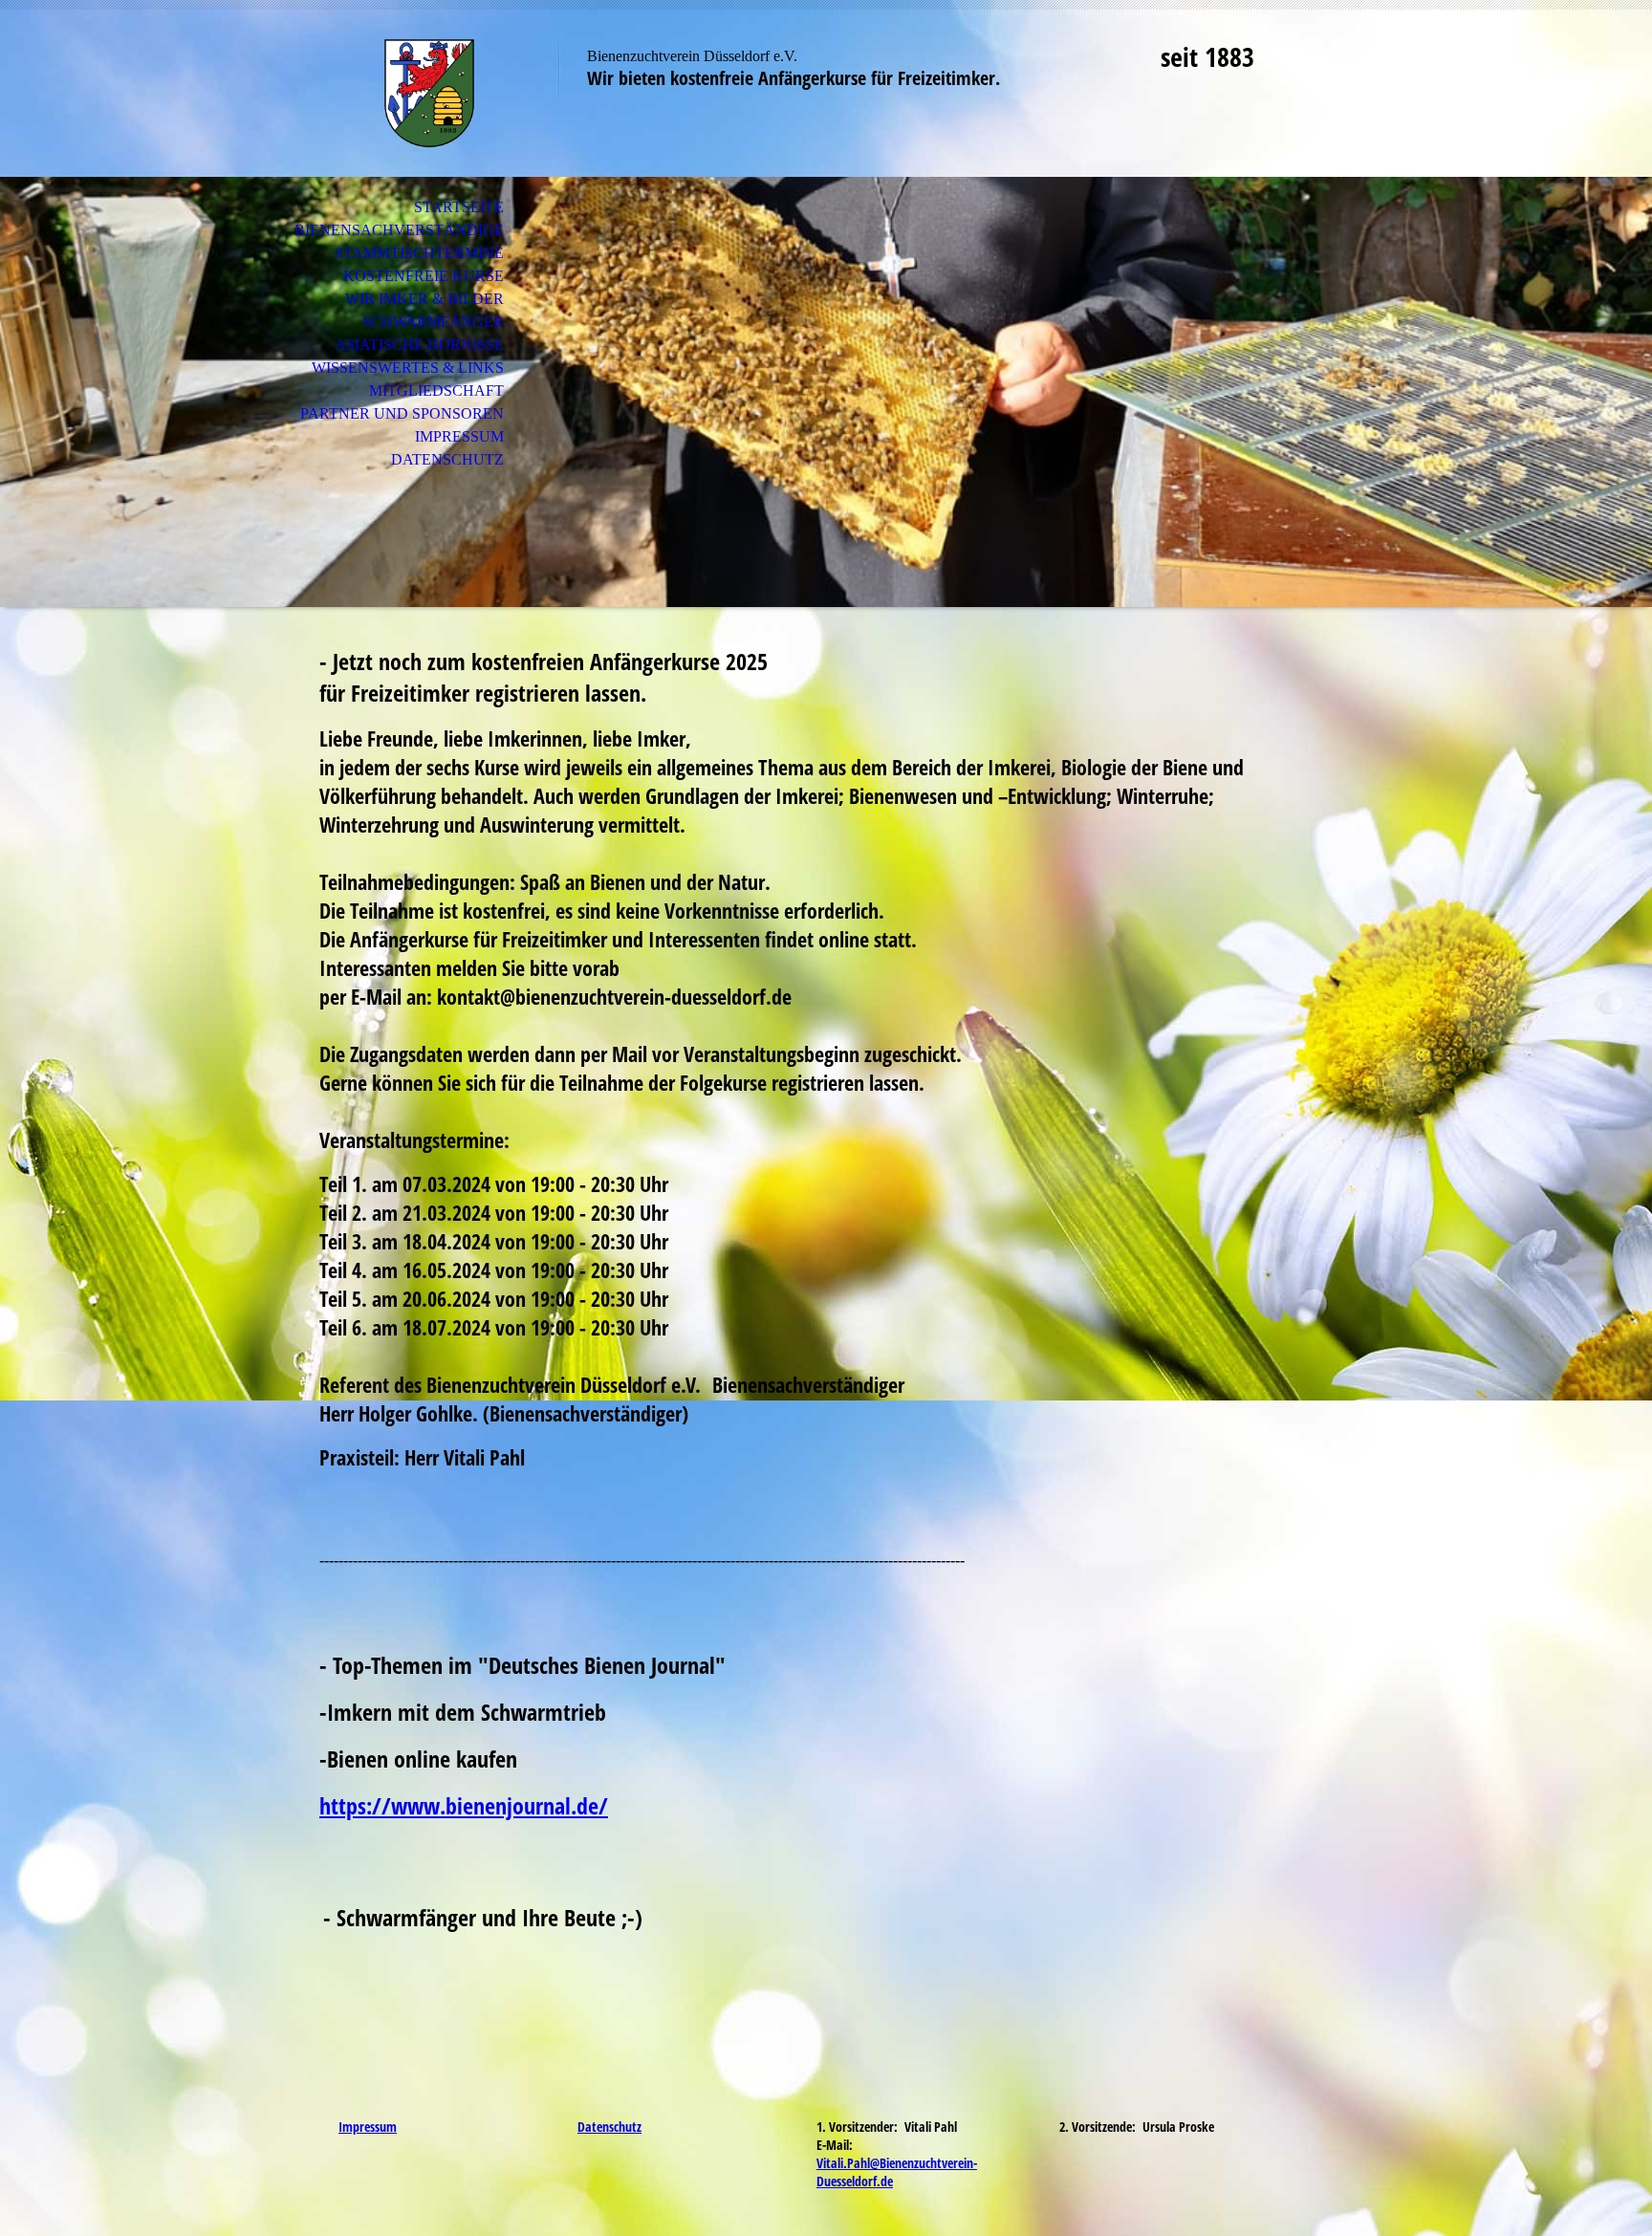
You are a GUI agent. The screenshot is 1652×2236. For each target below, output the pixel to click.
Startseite (459, 207)
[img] (429, 93)
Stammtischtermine (419, 253)
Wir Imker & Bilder (424, 299)
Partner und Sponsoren (402, 413)
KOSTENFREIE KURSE (424, 276)
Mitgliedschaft (436, 391)
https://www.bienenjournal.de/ (464, 1805)
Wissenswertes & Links (408, 368)
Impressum (459, 436)
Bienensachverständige (399, 230)
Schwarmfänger (433, 322)
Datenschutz (447, 459)
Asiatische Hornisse (419, 345)
